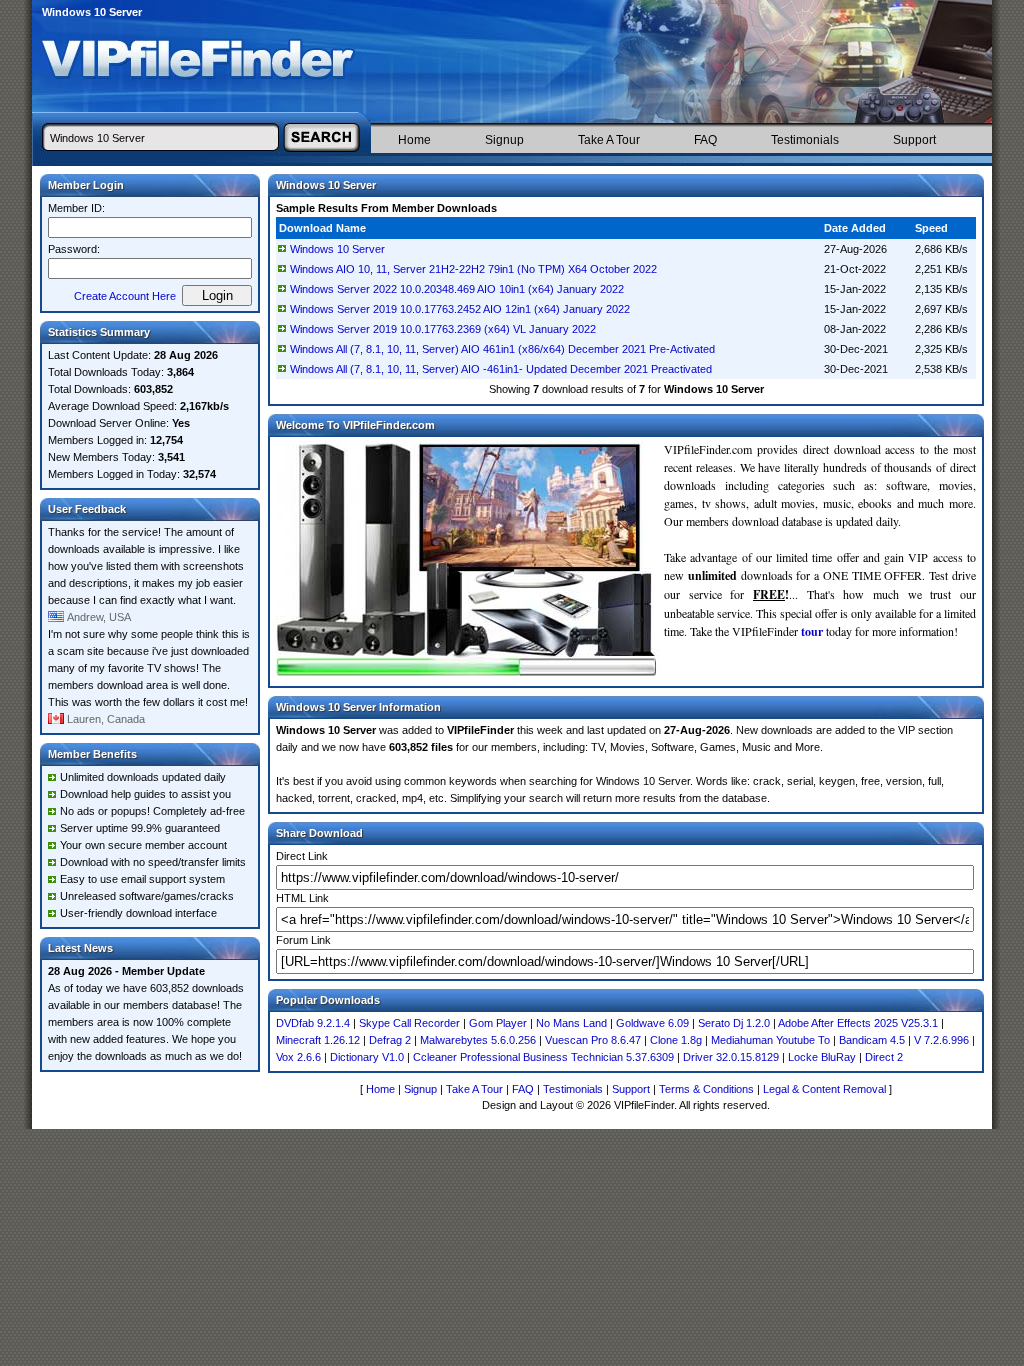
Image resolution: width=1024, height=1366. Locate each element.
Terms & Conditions (706, 1089)
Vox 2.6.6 (298, 1057)
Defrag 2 (390, 1040)
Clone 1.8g (676, 1040)
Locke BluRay (822, 1057)
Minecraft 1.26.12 (318, 1040)
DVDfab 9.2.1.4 (313, 1023)
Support (914, 140)
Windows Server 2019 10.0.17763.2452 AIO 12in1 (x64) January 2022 (460, 309)
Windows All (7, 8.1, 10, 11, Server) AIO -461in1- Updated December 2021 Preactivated (501, 369)
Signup (504, 140)
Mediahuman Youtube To (770, 1040)
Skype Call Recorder (409, 1023)
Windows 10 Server (337, 249)
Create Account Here (125, 296)
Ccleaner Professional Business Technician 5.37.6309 (543, 1057)
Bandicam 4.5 (872, 1040)
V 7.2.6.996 (941, 1040)
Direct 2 (884, 1057)
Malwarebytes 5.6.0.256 (478, 1040)
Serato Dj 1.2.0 (734, 1023)
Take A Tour (609, 140)
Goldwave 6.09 (652, 1023)
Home (414, 140)
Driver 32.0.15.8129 (731, 1057)
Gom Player (498, 1023)
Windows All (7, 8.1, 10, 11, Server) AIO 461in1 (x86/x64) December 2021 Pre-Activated (502, 349)
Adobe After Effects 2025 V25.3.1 (858, 1023)
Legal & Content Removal (824, 1089)
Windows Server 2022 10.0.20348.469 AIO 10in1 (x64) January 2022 (457, 289)
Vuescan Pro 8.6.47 (593, 1040)
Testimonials (805, 140)
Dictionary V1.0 (367, 1057)
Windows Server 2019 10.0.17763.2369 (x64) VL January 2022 (443, 329)
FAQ (705, 140)
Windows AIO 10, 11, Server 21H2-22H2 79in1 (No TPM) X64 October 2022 (473, 269)
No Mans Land (571, 1023)
